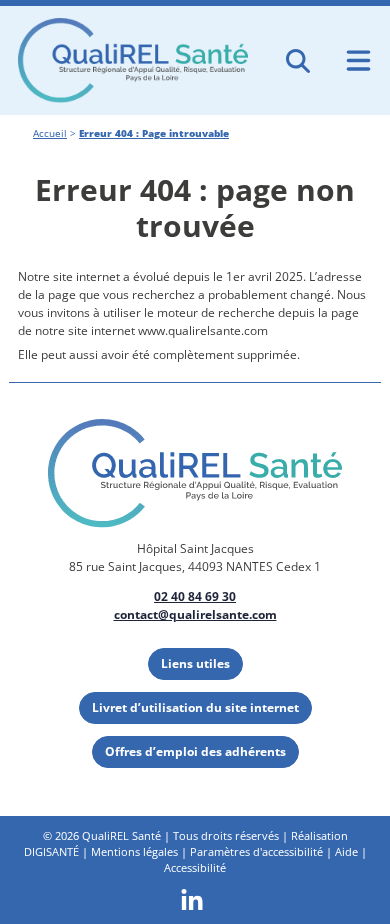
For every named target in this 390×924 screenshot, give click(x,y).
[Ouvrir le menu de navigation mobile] (358, 60)
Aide (346, 851)
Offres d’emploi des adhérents (195, 751)
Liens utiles (195, 663)
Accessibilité (195, 867)
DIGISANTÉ (51, 851)
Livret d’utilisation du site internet (195, 707)
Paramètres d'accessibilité (256, 851)
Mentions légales (134, 851)
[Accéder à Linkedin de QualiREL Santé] (192, 898)
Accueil (50, 133)
